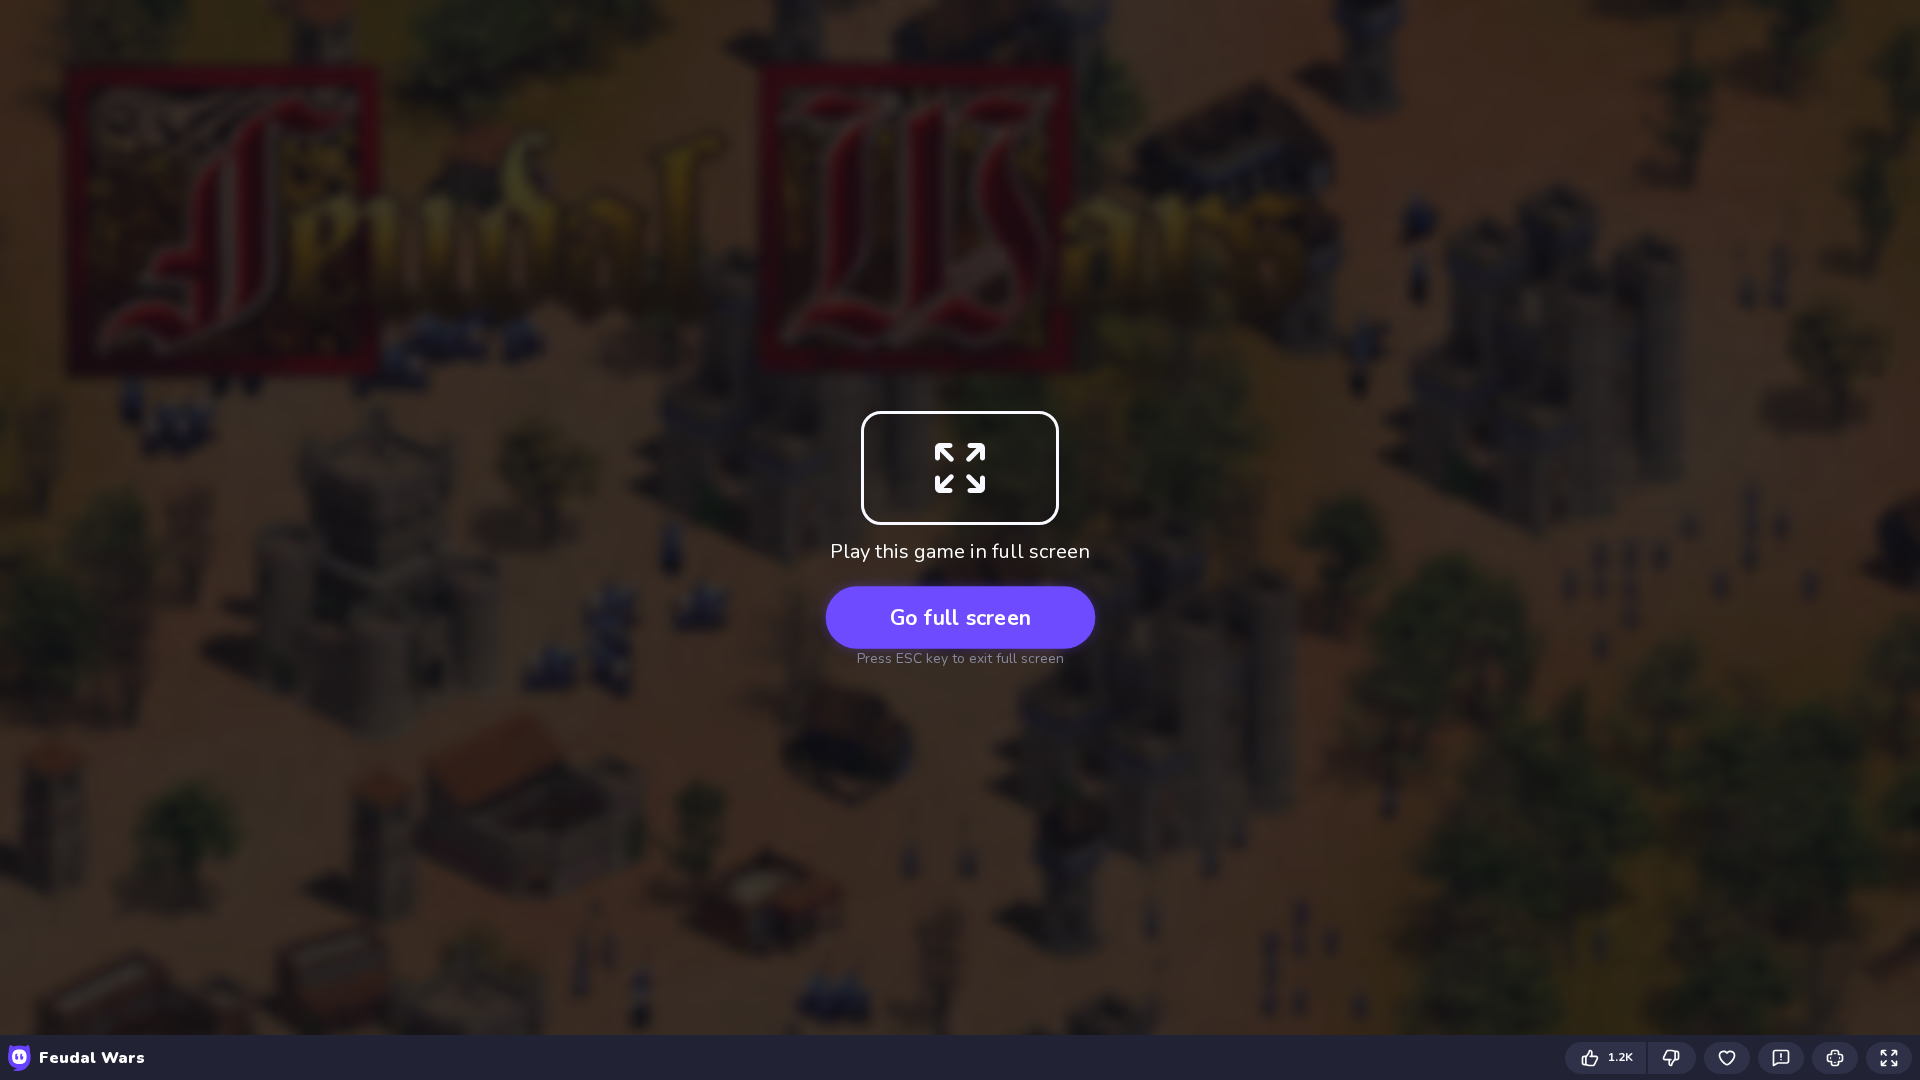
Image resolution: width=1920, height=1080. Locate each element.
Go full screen (960, 617)
